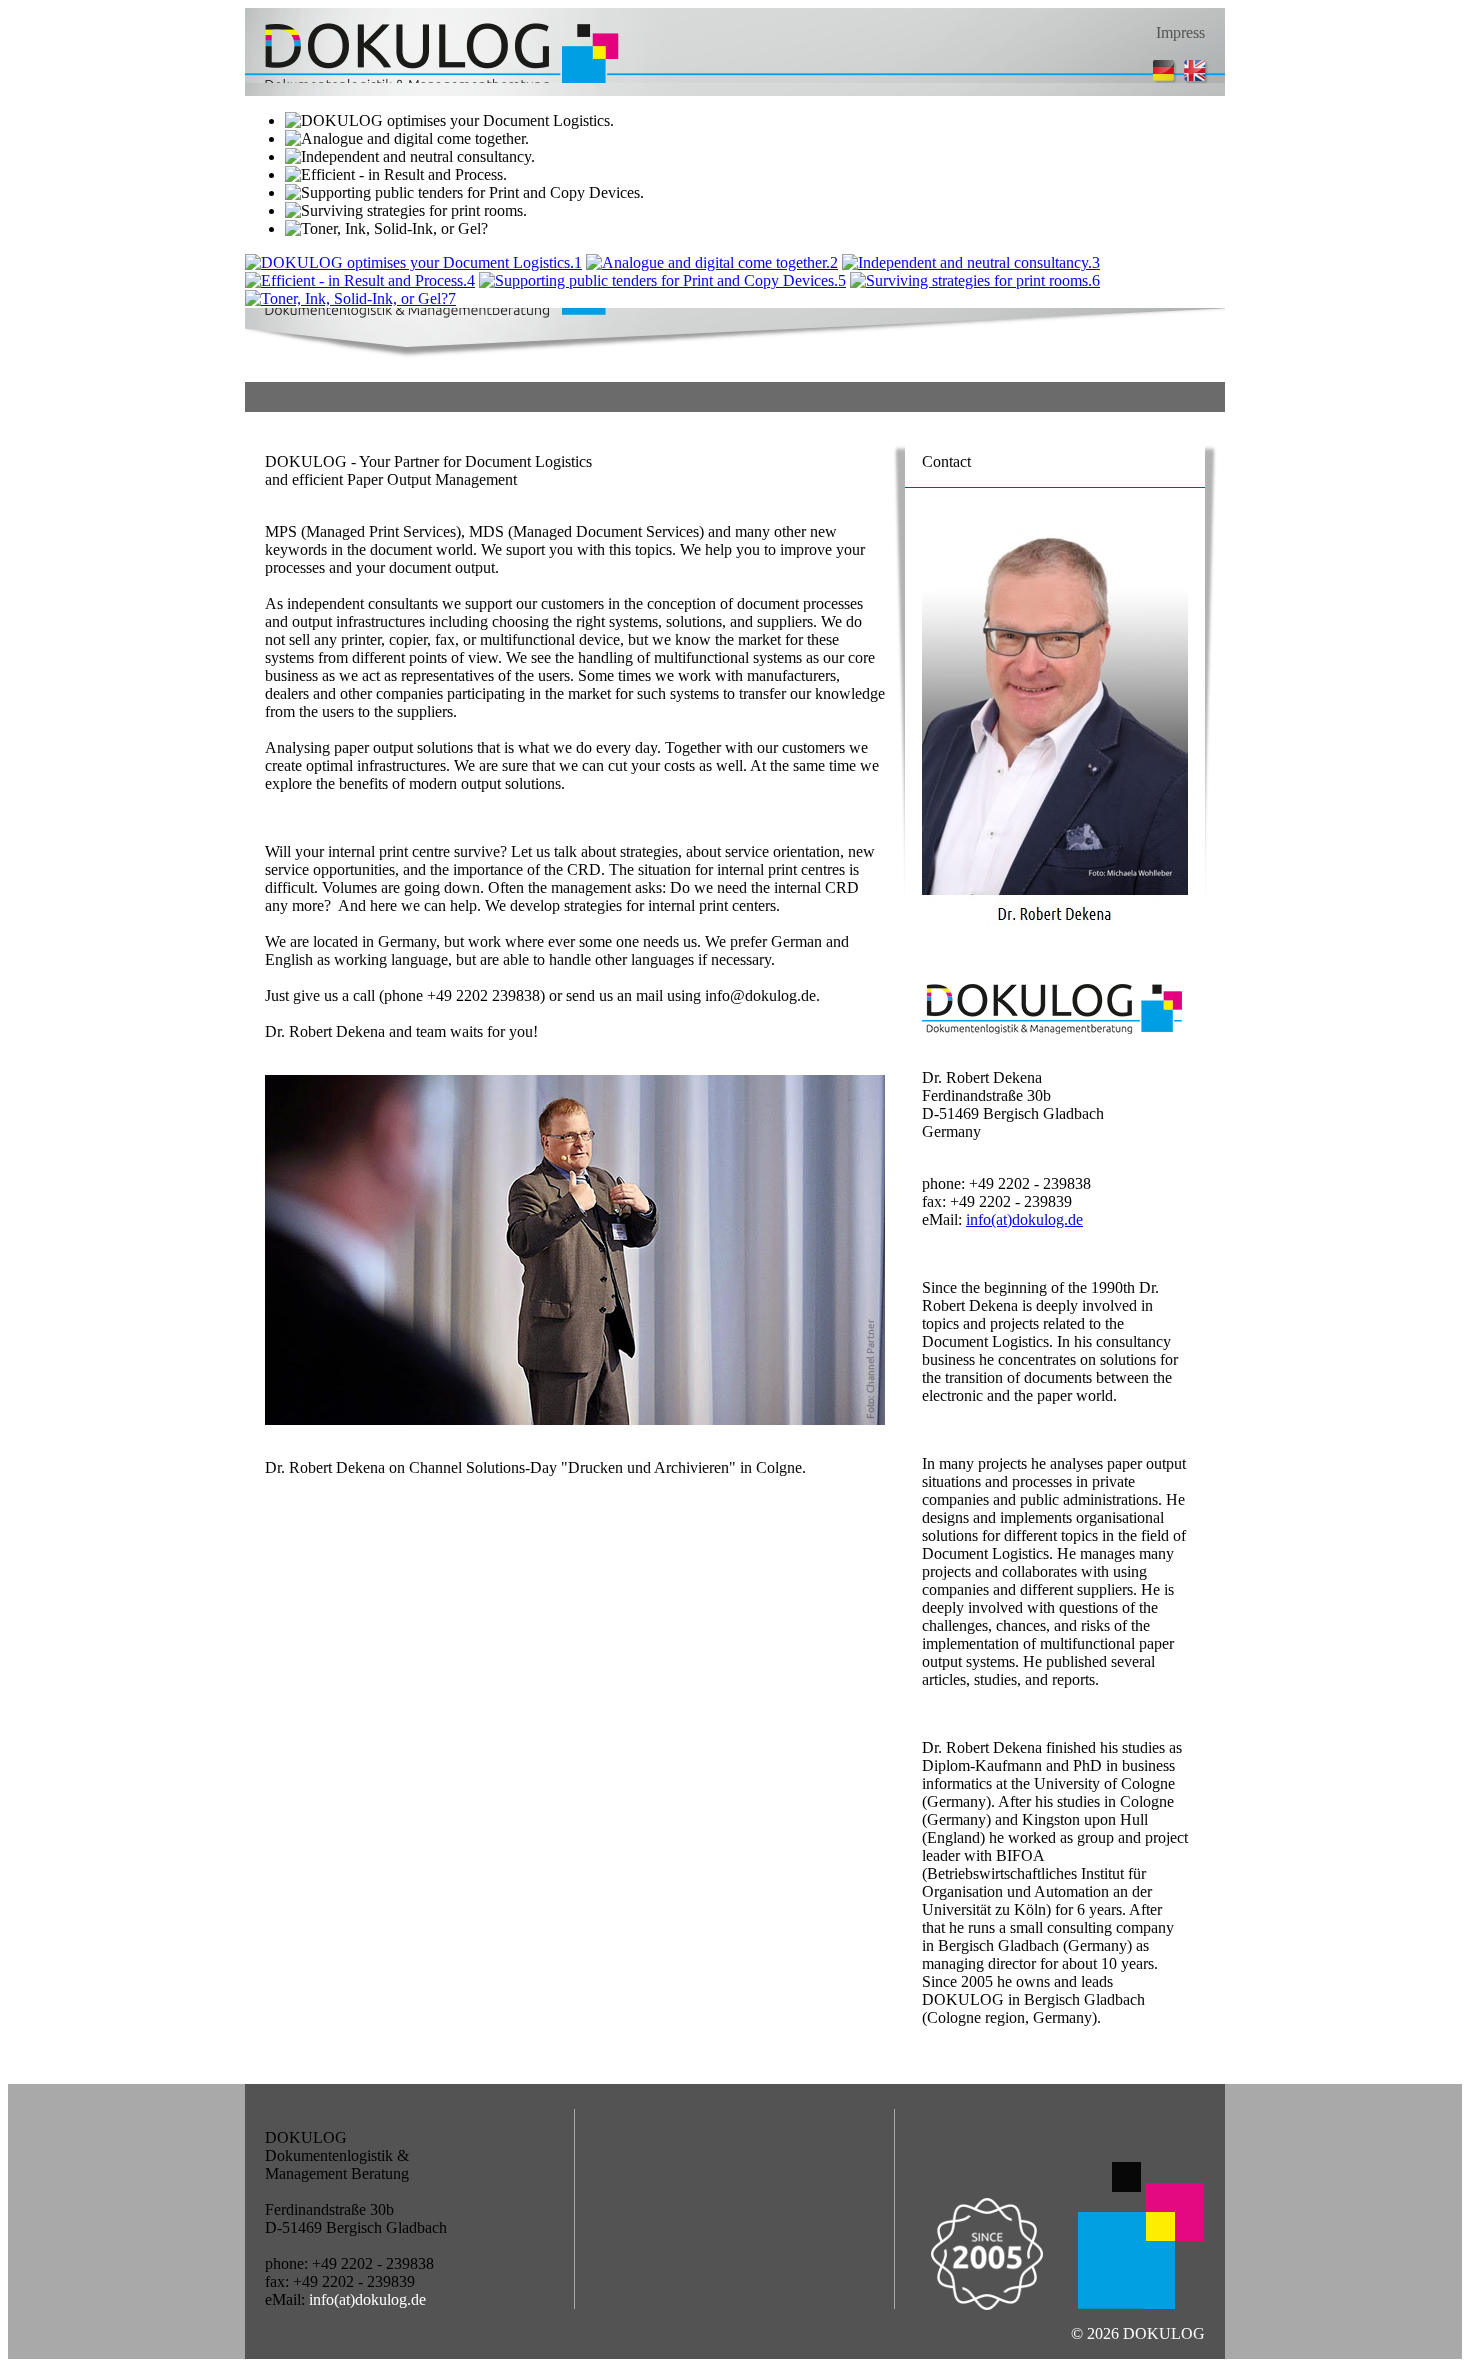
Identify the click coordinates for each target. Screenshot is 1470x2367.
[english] (1202, 80)
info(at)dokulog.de (1024, 1219)
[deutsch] (1165, 80)
